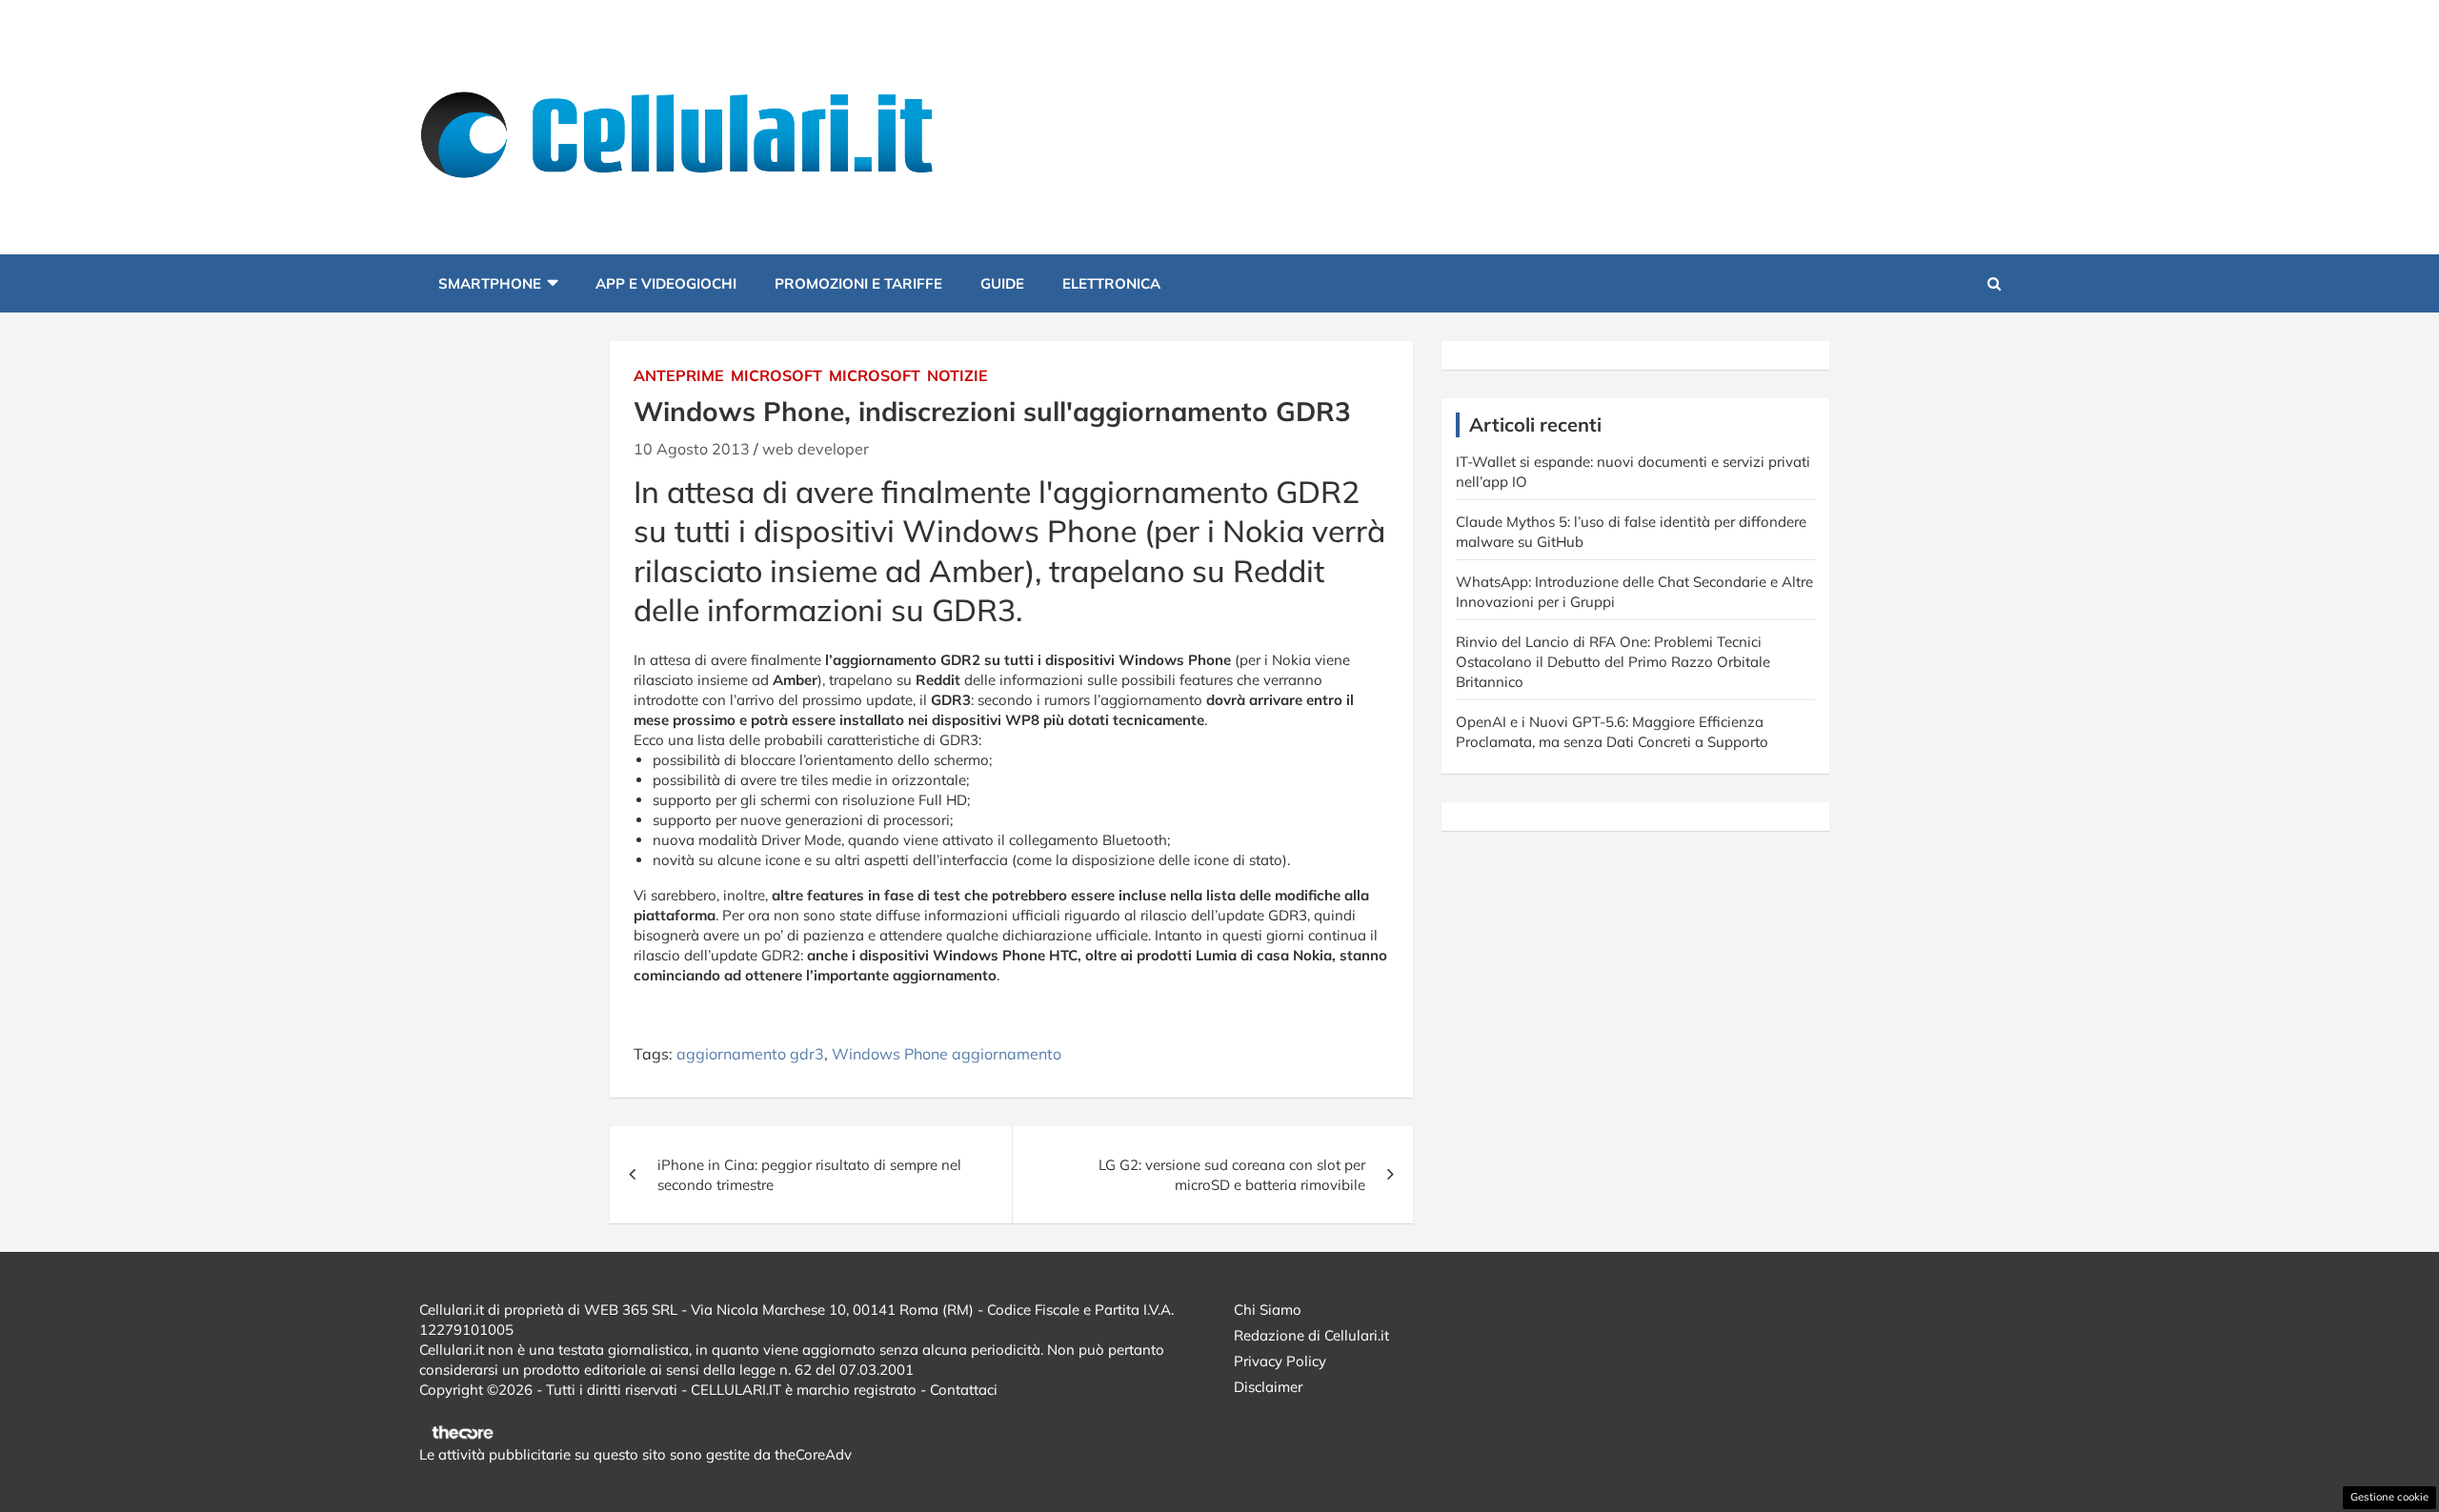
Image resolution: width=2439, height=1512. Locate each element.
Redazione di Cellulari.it (1311, 1335)
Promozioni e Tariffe (858, 283)
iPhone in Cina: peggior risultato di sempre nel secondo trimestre (809, 1175)
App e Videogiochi (666, 283)
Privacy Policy (1280, 1361)
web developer (816, 449)
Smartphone (490, 283)
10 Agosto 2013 (692, 449)
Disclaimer (1268, 1387)
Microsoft (776, 375)
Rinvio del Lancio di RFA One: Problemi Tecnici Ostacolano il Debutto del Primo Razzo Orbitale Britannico (1613, 662)
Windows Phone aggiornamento (947, 1054)
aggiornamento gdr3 (750, 1054)
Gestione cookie (2389, 1497)
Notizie (957, 375)
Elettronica (1111, 283)
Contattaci (964, 1390)
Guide (1002, 283)
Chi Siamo (1268, 1310)
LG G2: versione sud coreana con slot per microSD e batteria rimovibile (1232, 1175)
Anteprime (679, 375)
